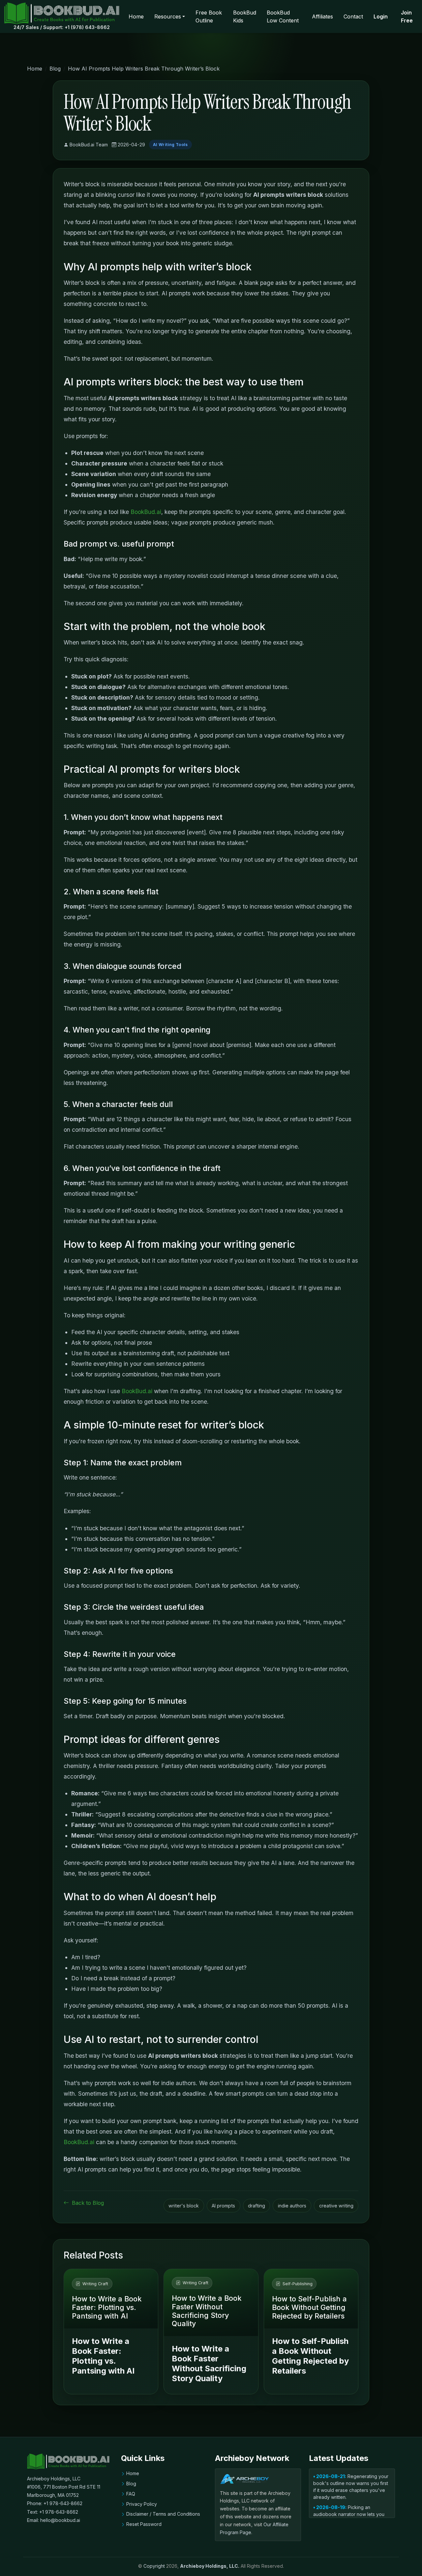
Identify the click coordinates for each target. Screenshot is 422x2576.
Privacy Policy (142, 2504)
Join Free (407, 16)
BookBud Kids (245, 16)
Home (136, 16)
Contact (353, 16)
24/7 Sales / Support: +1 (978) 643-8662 (62, 27)
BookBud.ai (146, 512)
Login (381, 16)
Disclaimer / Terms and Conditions (163, 2514)
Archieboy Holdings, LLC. (210, 2566)
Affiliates (322, 16)
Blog (55, 69)
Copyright (154, 2566)
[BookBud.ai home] (62, 13)
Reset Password (144, 2524)
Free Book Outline (209, 16)
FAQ (131, 2494)
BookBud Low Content (283, 16)
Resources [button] (168, 16)
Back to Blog (87, 2203)
